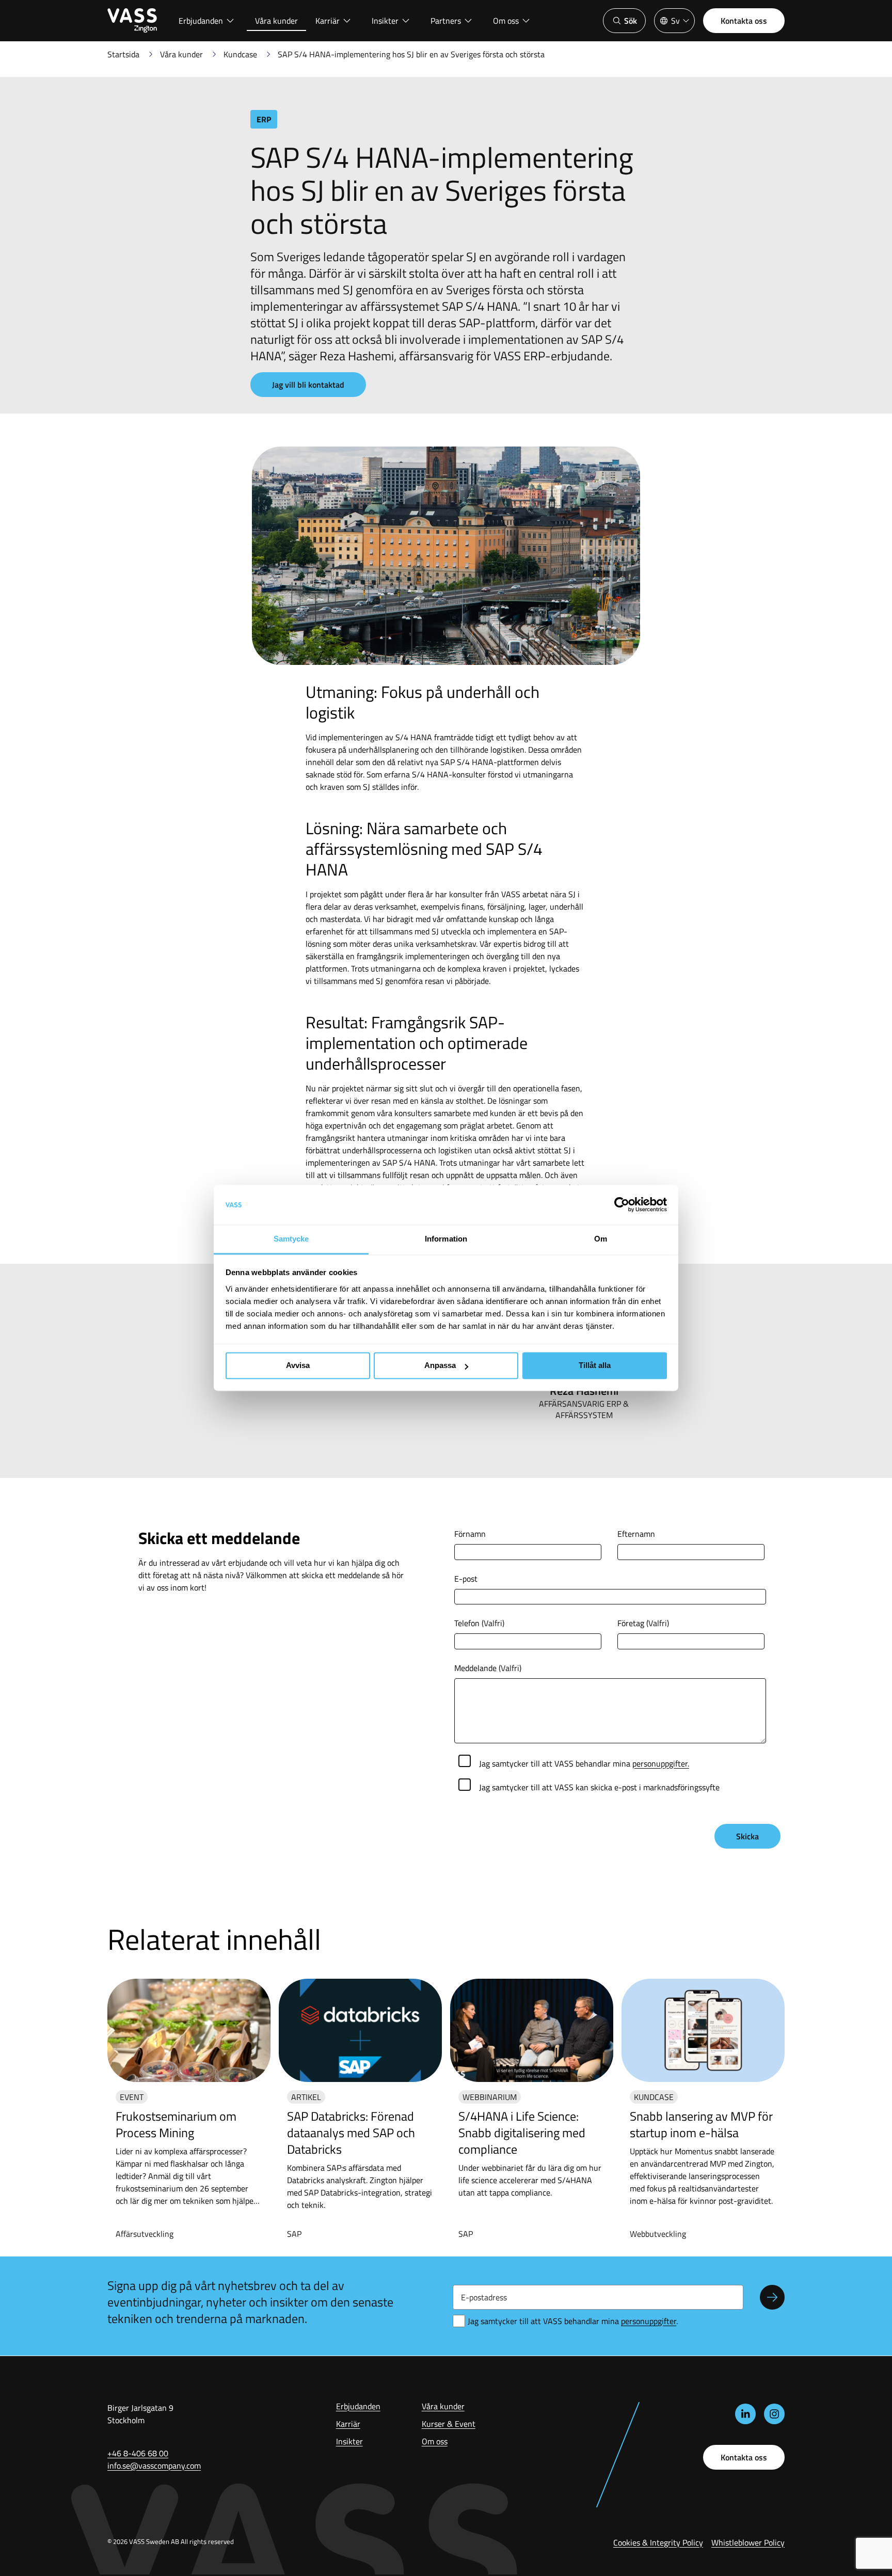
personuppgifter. (661, 1763)
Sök (631, 21)
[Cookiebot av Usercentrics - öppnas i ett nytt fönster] (622, 1205)
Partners (446, 21)
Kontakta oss (744, 21)
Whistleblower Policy (748, 2542)
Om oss (506, 21)
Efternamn (636, 1534)
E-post (466, 1579)
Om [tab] (601, 1239)
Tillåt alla (595, 1366)
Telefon (479, 1623)
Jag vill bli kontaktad (308, 385)
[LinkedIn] (745, 2414)
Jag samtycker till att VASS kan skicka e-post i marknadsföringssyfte (599, 1787)
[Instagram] (774, 2414)
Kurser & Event (449, 2424)
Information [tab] (446, 1239)
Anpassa (440, 1366)
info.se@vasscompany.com (154, 2466)
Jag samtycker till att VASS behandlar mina (584, 1763)
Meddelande (488, 1668)
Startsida (123, 54)
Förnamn (470, 1534)
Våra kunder (276, 21)
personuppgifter (649, 2321)
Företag (643, 1623)
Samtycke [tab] (291, 1239)
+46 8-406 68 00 (138, 2453)
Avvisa (298, 1366)
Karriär (328, 21)
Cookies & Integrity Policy (658, 2542)
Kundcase (240, 54)
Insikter (385, 21)
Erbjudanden (201, 21)
